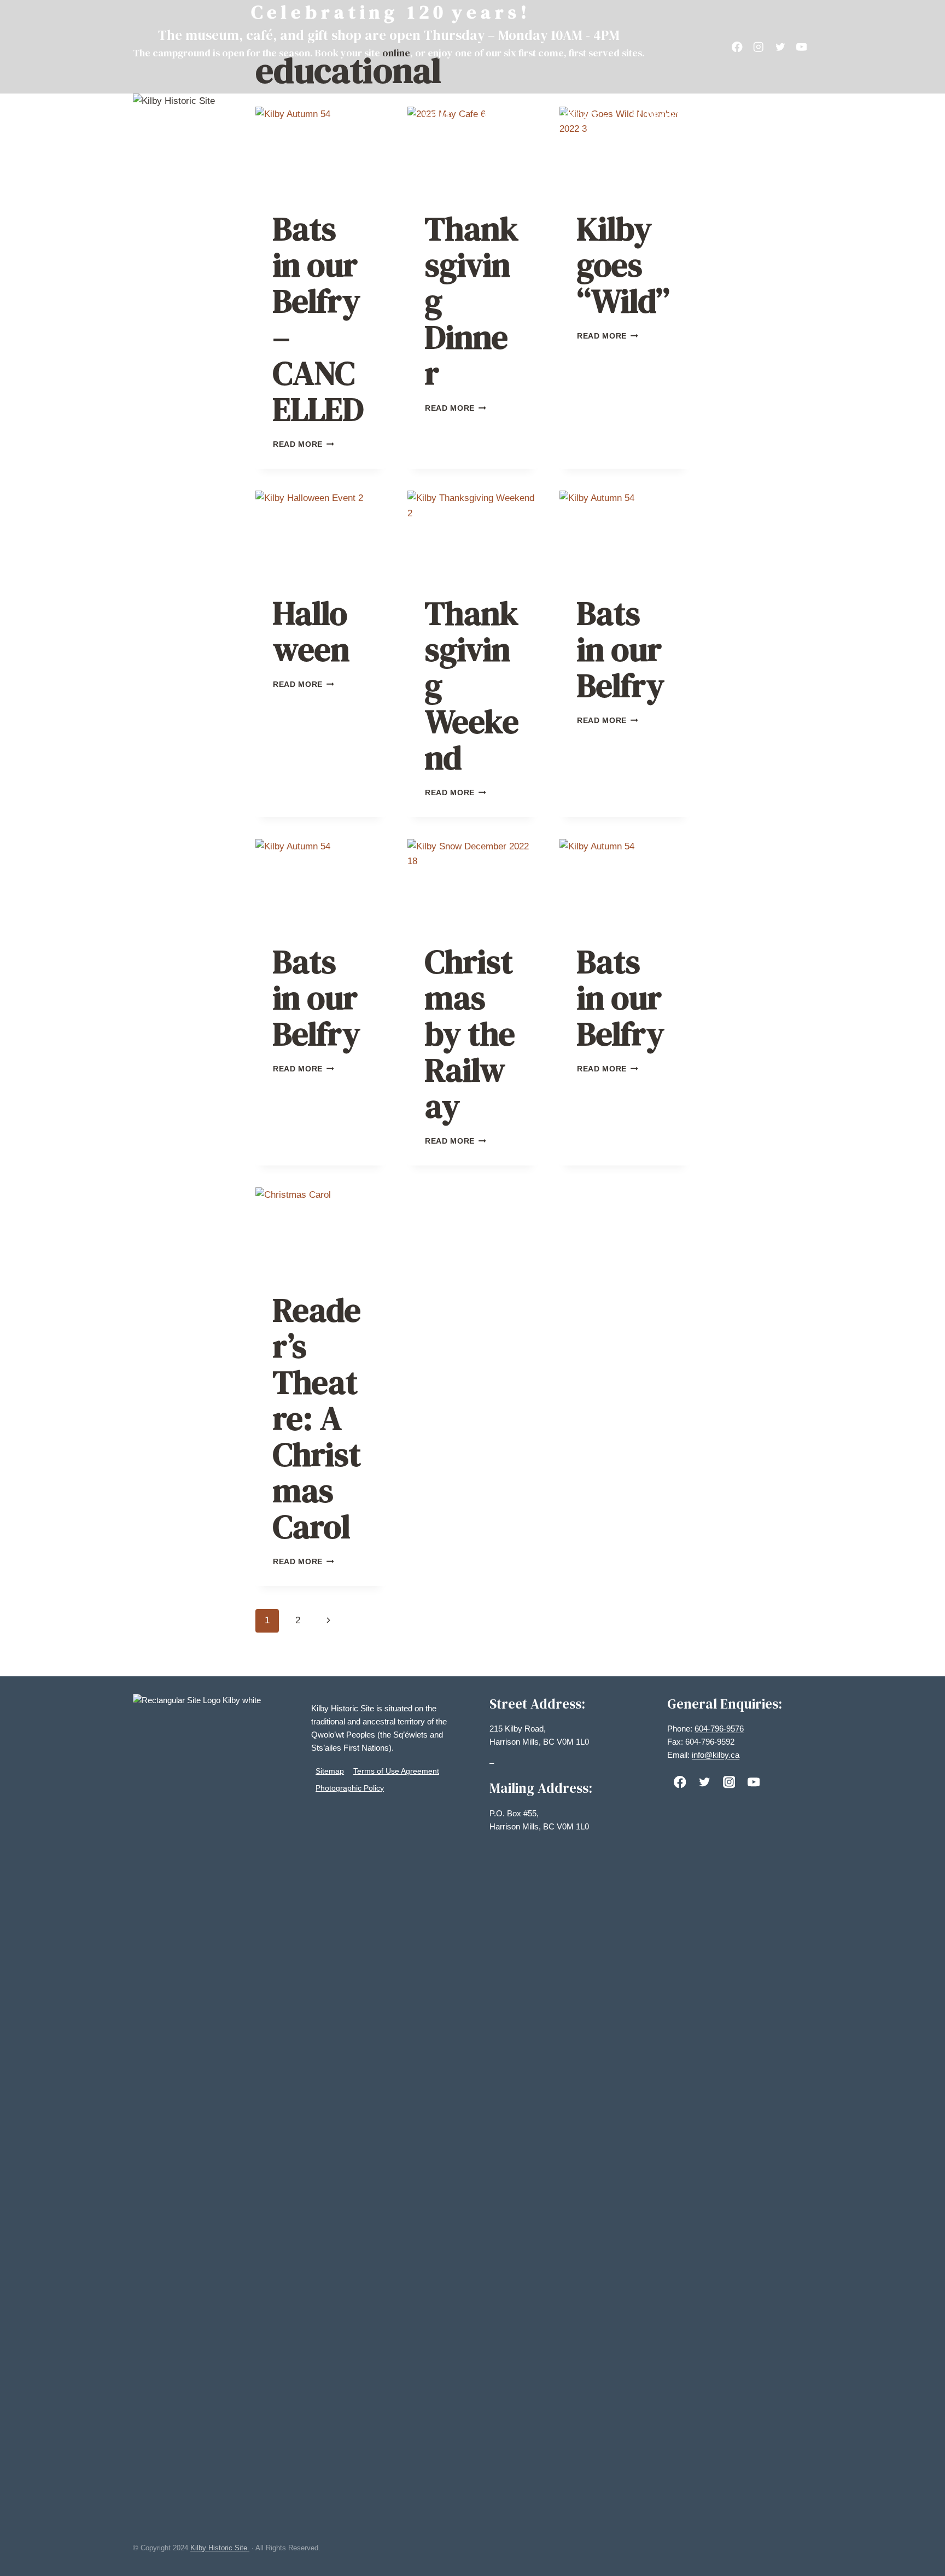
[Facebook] (737, 47)
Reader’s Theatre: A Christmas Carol (317, 1418)
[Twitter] (780, 47)
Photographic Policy (350, 1788)
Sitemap (330, 1771)
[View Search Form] (802, 116)
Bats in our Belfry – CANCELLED (318, 319)
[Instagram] (759, 47)
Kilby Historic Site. (220, 2548)
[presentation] (320, 150)
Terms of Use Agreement (396, 1771)
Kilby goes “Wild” (623, 265)
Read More (304, 444)
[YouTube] (801, 47)
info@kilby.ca (716, 1755)
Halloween (311, 631)
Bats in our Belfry (621, 649)
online (396, 53)
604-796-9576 (719, 1729)
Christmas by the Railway (470, 1034)
